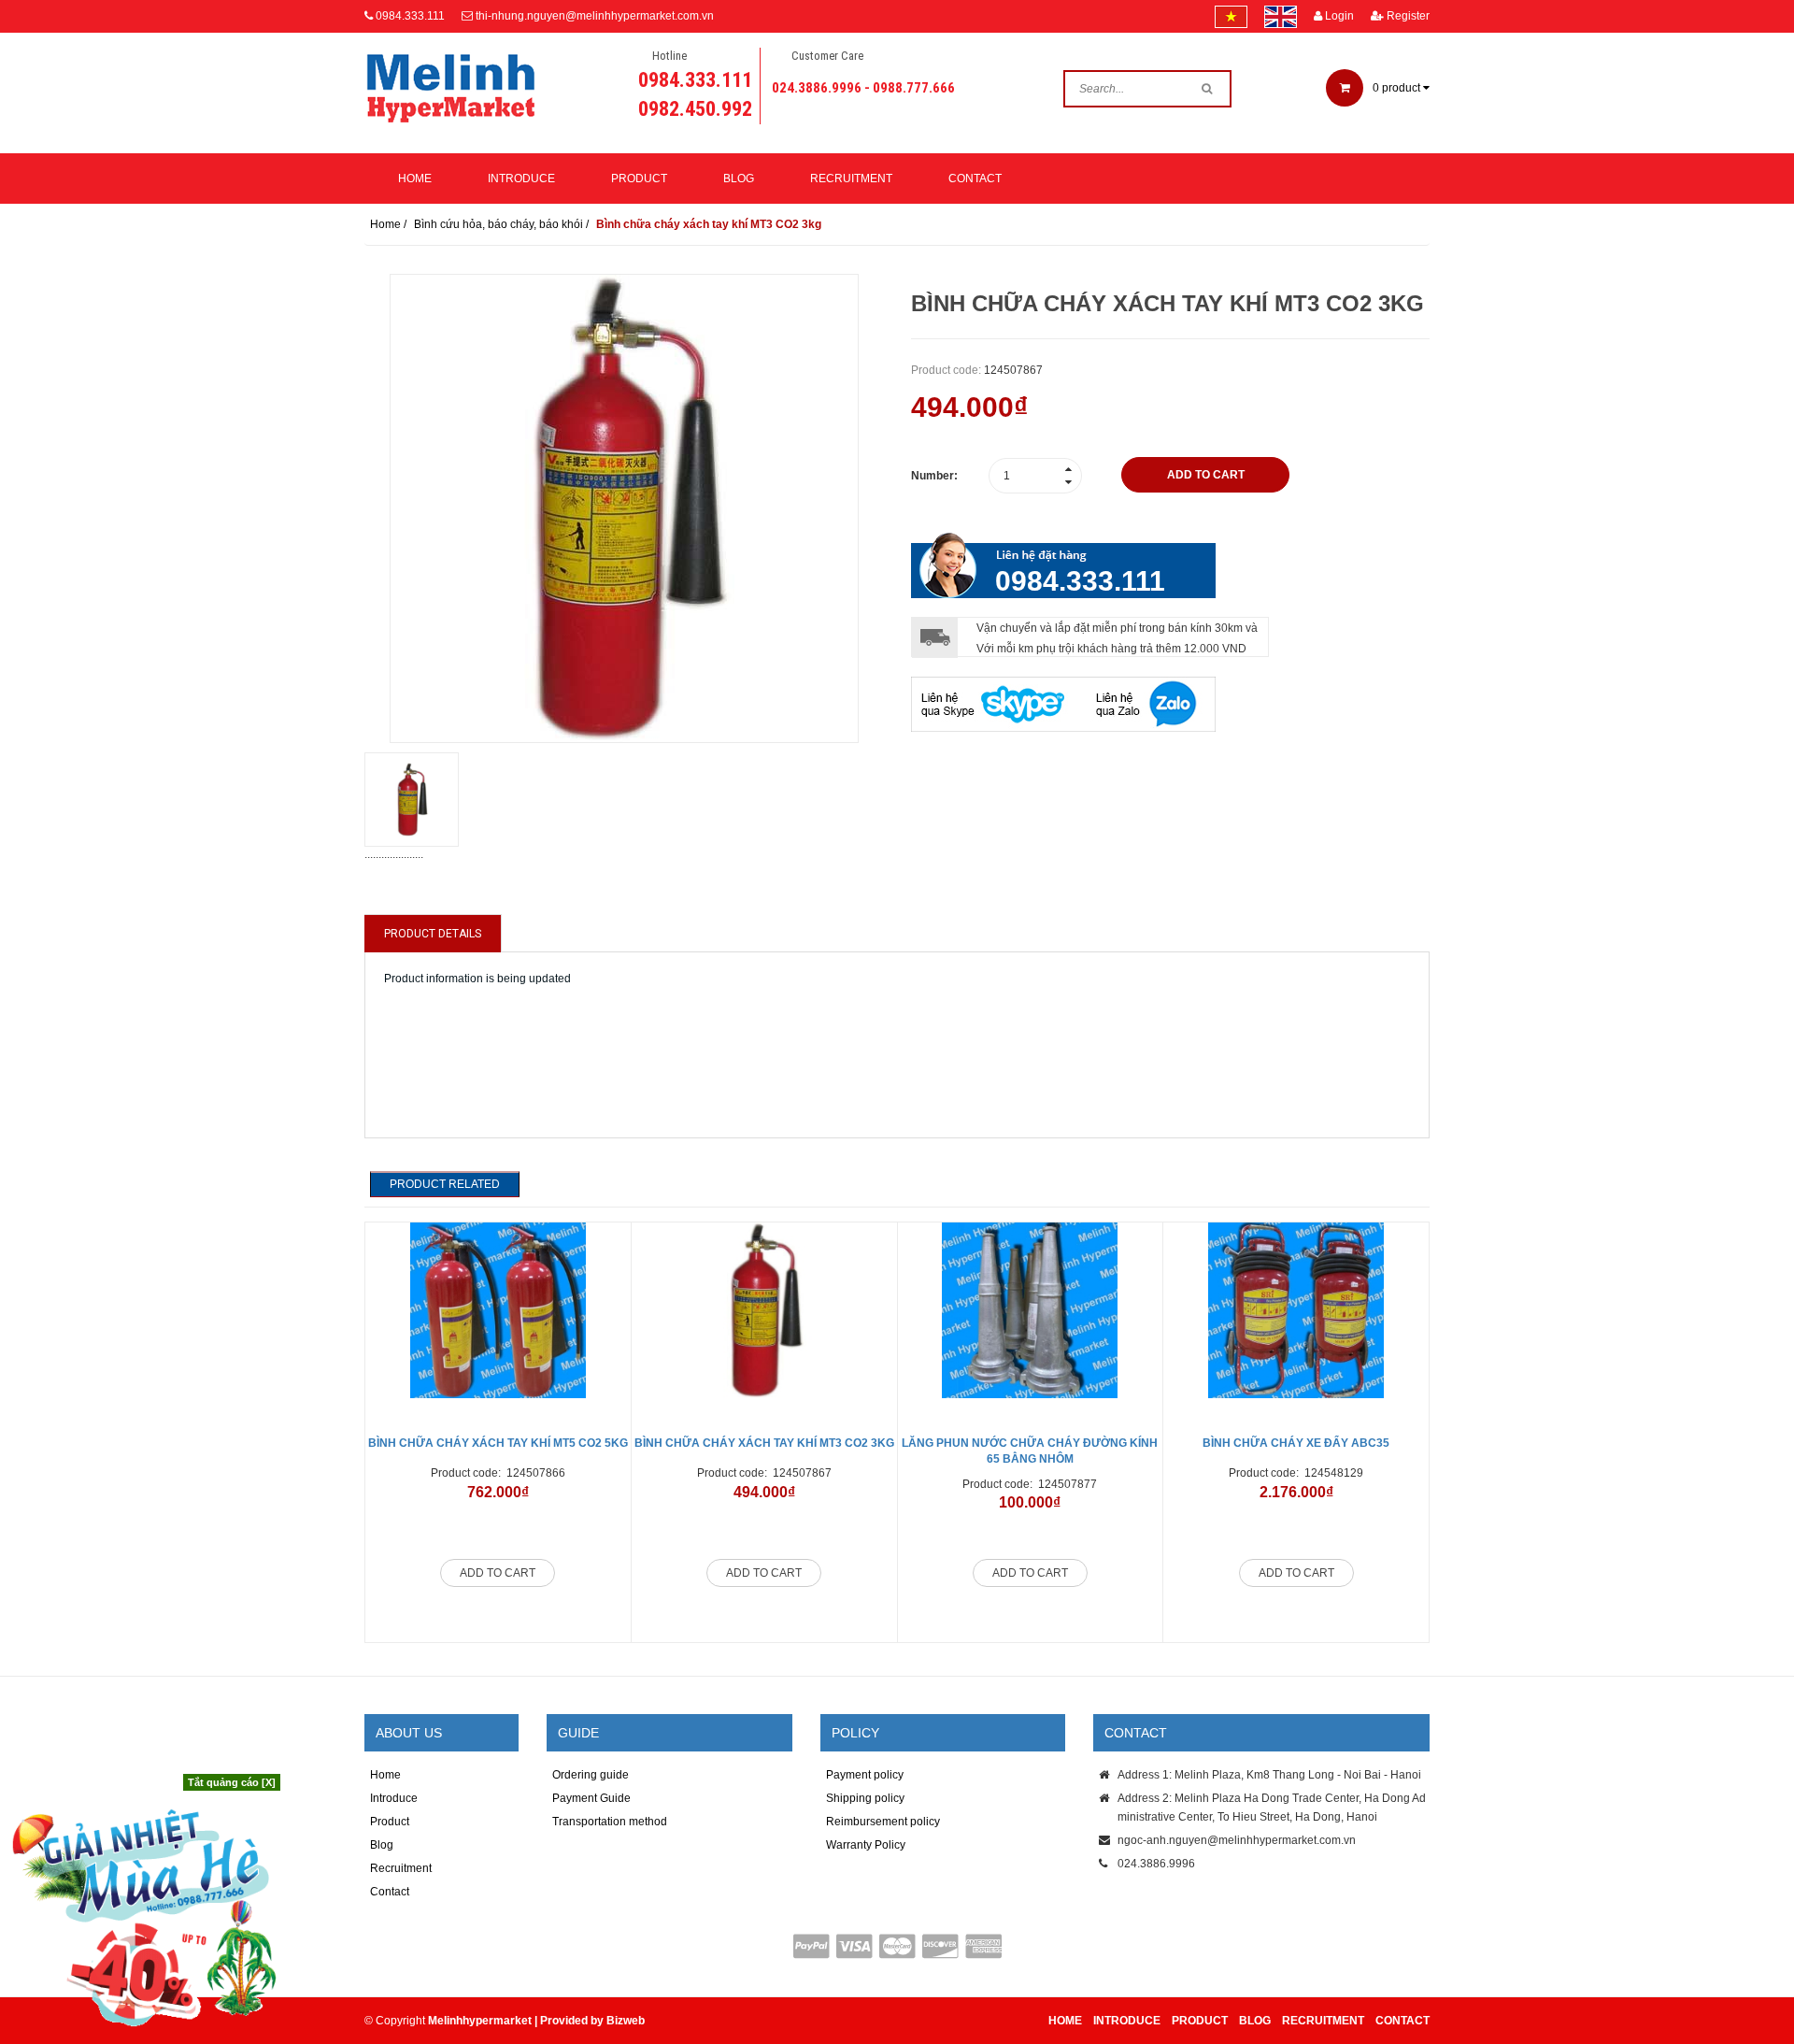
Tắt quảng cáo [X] (232, 1782)
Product (639, 179)
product (1398, 88)
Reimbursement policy (883, 1822)
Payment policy (865, 1775)
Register (1407, 16)
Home (415, 179)
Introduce (521, 179)
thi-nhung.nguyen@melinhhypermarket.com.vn (595, 16)
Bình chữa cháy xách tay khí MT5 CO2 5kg (498, 1443)
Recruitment (851, 179)
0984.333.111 (410, 16)
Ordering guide (591, 1775)
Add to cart (498, 1573)
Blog (739, 179)
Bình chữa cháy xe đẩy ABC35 (1296, 1443)
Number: (934, 476)
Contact (975, 179)
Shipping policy (865, 1798)
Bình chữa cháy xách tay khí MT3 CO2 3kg (764, 1443)
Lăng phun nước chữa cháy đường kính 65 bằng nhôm (1030, 1451)
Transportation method (610, 1822)
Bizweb (626, 2021)
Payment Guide (591, 1798)
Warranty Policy (866, 1845)
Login (1338, 16)
